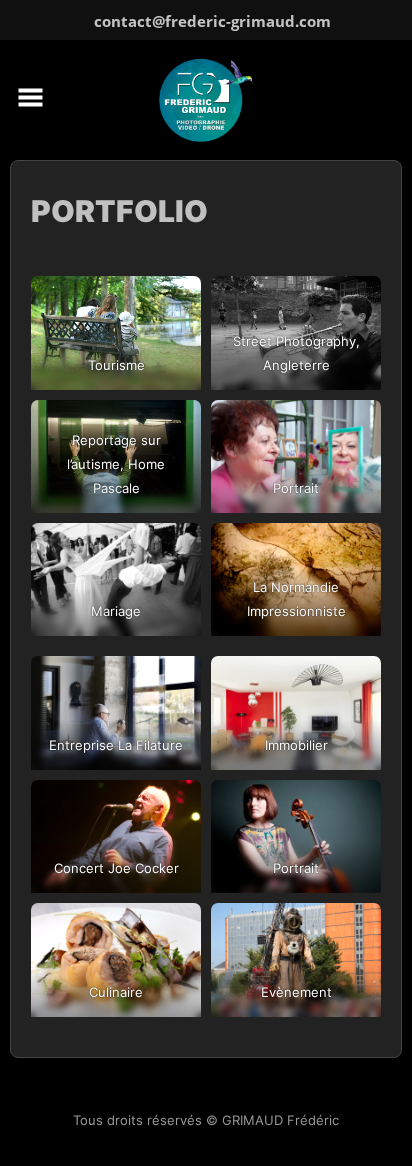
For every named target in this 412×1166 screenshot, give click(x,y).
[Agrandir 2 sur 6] (355, 362)
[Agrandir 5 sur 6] (175, 609)
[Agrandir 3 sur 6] (175, 486)
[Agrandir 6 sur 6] (355, 609)
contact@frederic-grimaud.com (212, 21)
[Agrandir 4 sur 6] (355, 486)
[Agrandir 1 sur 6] (175, 362)
